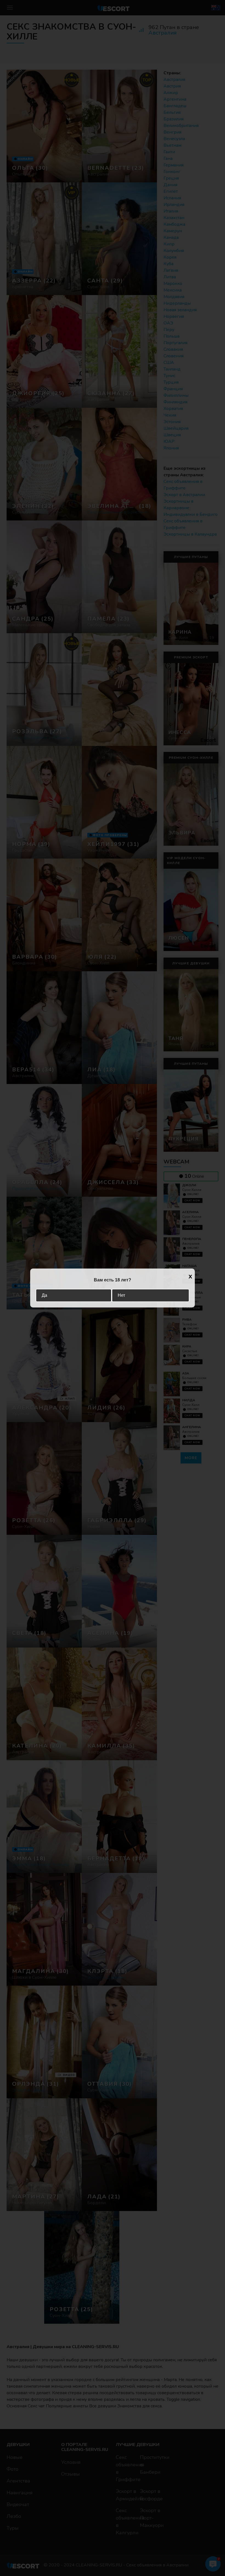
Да (44, 1295)
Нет (121, 1295)
